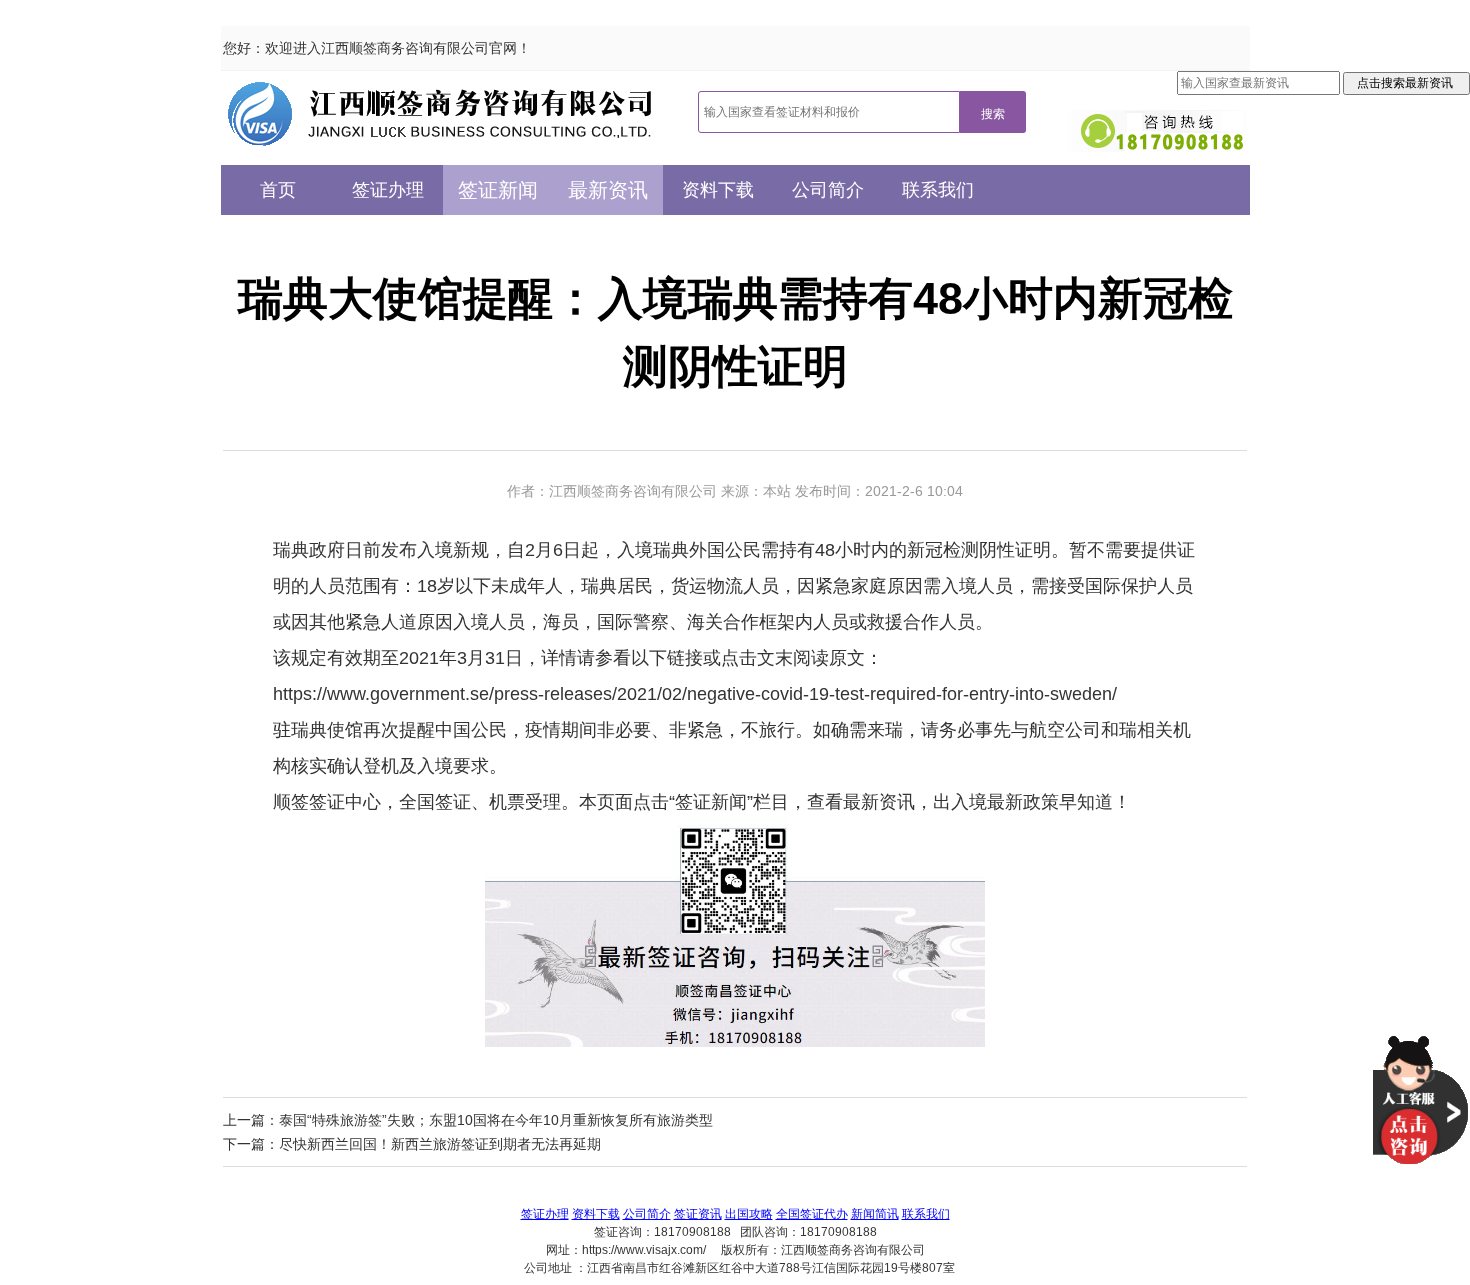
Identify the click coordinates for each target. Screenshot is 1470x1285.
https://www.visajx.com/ (644, 1250)
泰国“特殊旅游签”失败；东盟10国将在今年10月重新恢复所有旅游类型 (496, 1120)
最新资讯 (608, 190)
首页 (278, 190)
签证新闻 (498, 190)
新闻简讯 (875, 1214)
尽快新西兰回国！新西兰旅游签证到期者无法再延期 (440, 1144)
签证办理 (388, 190)
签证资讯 (698, 1214)
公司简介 (828, 190)
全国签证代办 (812, 1214)
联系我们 (938, 190)
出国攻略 (749, 1214)
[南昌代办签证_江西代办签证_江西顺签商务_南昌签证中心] (440, 113)
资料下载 (718, 190)
